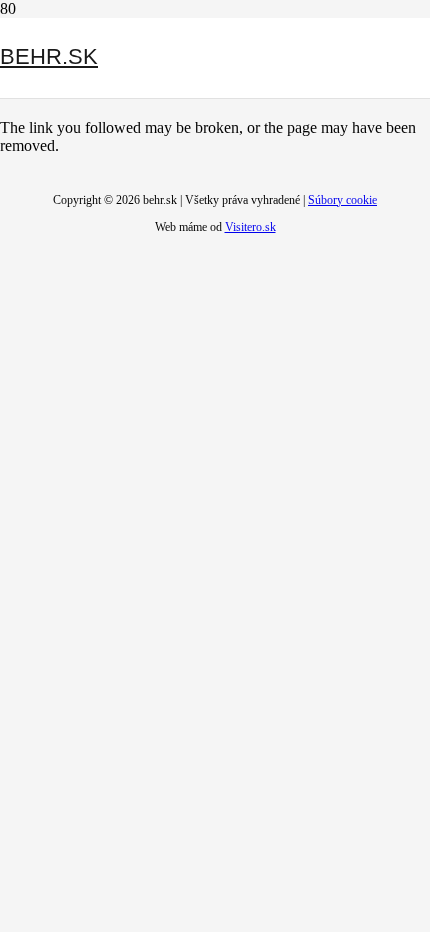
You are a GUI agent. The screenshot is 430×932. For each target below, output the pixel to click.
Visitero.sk (250, 227)
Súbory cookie (342, 200)
